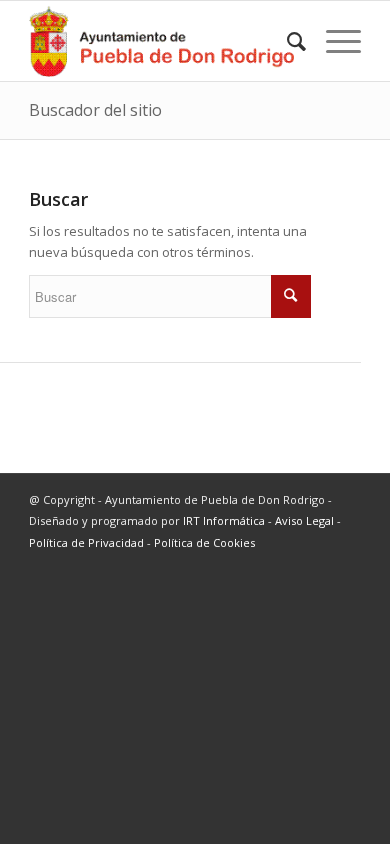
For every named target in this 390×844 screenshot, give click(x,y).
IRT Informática (224, 520)
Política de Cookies (204, 542)
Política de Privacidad (86, 542)
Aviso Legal (304, 520)
